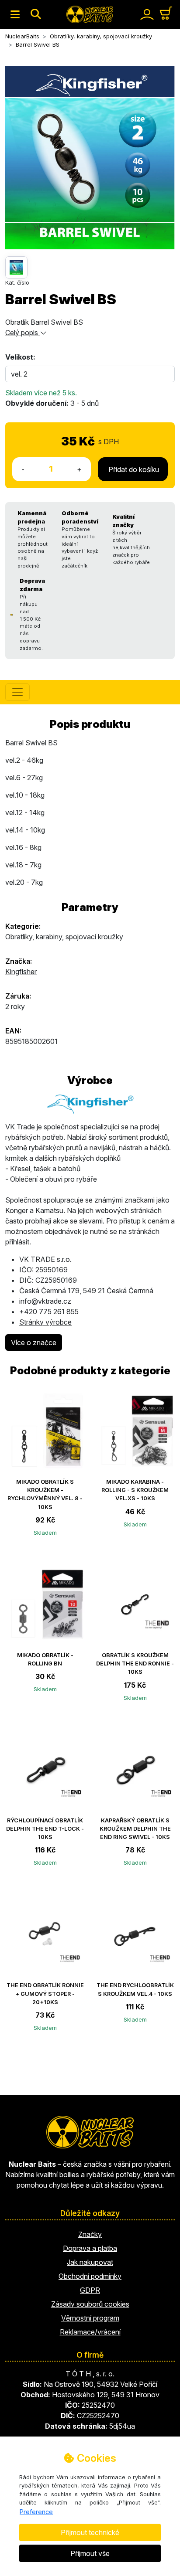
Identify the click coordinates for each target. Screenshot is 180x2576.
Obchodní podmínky (90, 2276)
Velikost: (20, 357)
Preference (36, 2512)
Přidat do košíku (133, 469)
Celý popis (22, 333)
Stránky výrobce (45, 1322)
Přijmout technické (90, 2532)
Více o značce (34, 1342)
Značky (90, 2234)
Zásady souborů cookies (90, 2304)
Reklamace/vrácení (90, 2332)
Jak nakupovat (90, 2262)
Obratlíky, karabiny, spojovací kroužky (64, 937)
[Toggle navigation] (15, 14)
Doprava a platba (90, 2248)
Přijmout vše (90, 2553)
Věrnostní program (90, 2318)
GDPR (90, 2290)
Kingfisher (21, 972)
